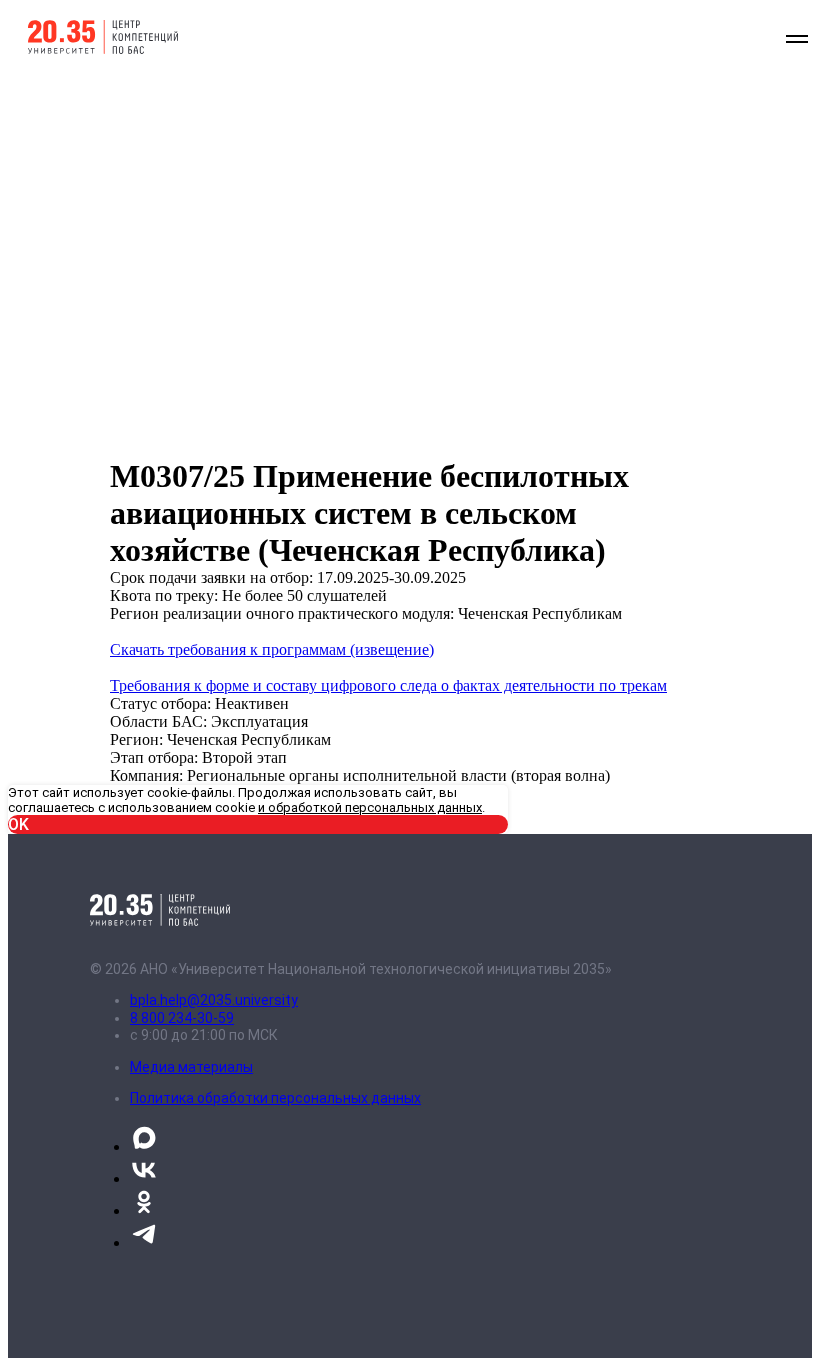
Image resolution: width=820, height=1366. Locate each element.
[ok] (144, 1210)
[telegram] (144, 1242)
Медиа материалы (191, 1067)
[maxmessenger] (144, 1146)
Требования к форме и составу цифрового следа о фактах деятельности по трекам (388, 685)
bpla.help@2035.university (214, 1000)
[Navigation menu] (797, 39)
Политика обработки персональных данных (275, 1098)
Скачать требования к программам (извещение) (272, 649)
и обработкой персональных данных (370, 807)
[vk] (144, 1178)
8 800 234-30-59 (182, 1018)
